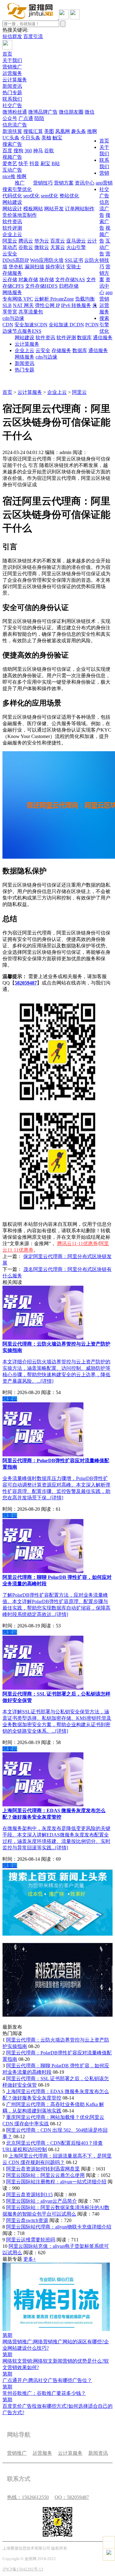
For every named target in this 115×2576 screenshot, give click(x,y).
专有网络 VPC (18, 299)
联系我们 (12, 99)
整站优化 (69, 196)
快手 (23, 163)
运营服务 (12, 73)
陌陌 (39, 118)
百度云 (58, 241)
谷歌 (49, 151)
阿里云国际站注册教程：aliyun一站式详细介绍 (56, 2182)
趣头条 (79, 131)
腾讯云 (26, 241)
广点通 (26, 118)
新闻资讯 (12, 86)
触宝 (57, 138)
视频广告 (12, 157)
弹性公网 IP (47, 305)
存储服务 (12, 273)
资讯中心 (85, 183)
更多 (30, 2259)
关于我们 (12, 60)
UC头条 (11, 138)
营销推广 (12, 67)
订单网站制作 (80, 209)
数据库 (84, 338)
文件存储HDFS (41, 286)
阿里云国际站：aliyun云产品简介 (42, 2201)
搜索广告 (12, 144)
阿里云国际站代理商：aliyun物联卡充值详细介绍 (59, 2227)
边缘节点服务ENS (22, 331)
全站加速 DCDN (66, 325)
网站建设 (12, 202)
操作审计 (55, 267)
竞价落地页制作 (20, 215)
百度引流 (33, 36)
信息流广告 (15, 125)
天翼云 (58, 247)
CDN (8, 325)
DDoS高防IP (16, 260)
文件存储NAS (70, 280)
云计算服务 (15, 80)
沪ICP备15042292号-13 (23, 2569)
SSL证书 (74, 260)
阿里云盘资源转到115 (29, 2195)
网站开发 (54, 209)
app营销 (104, 183)
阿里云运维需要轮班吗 (31, 2240)
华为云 (42, 241)
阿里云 (10, 241)
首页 (7, 54)
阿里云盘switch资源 (27, 2220)
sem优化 (50, 196)
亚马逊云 (76, 241)
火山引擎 (76, 247)
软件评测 (12, 228)
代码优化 (12, 196)
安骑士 (74, 267)
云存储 (10, 280)
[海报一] (57, 1934)
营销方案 (64, 183)
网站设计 (12, 209)
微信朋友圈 (71, 112)
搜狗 (18, 151)
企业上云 (12, 234)
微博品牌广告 (43, 112)
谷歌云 (26, 247)
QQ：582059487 (72, 2497)
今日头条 (30, 138)
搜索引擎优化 (17, 189)
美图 (49, 131)
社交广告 (12, 105)
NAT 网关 (23, 305)
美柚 (46, 138)
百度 (7, 151)
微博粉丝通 (15, 112)
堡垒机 (16, 267)
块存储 (47, 280)
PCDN (92, 325)
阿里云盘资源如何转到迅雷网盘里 (43, 2169)
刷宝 (45, 163)
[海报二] (57, 2015)
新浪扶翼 (12, 131)
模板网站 (33, 209)
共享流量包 (31, 312)
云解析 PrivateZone (54, 299)
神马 (38, 151)
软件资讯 (12, 221)
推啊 (92, 131)
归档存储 (69, 286)
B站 (56, 163)
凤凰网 (63, 131)
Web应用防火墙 (47, 260)
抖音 (34, 163)
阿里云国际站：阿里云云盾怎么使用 (45, 2175)
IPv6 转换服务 (76, 305)
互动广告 (12, 170)
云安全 (10, 254)
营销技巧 (43, 183)
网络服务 (12, 292)
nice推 (9, 176)
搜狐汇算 (33, 131)
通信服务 (103, 338)
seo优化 (31, 196)
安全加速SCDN (31, 325)
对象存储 (28, 280)
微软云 (42, 247)
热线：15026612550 (28, 2497)
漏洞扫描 (34, 267)
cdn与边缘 (13, 318)
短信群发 (12, 36)
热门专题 (12, 93)
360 (28, 151)
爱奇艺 (10, 163)
